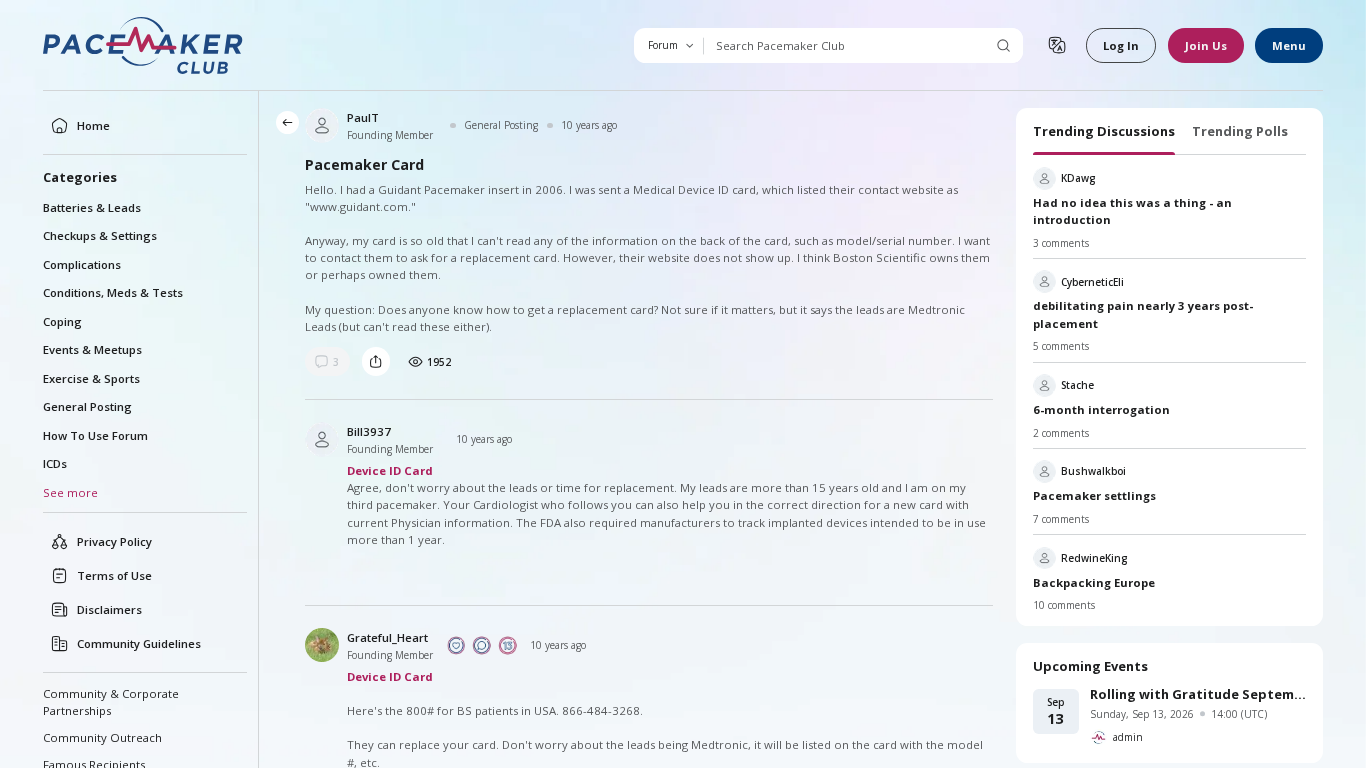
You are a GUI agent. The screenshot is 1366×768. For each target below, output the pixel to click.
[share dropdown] (376, 361)
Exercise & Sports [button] (91, 378)
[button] (144, 45)
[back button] (287, 122)
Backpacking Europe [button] (1094, 582)
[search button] (1003, 45)
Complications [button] (82, 264)
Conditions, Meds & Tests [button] (113, 292)
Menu (1289, 45)
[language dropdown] (1057, 45)
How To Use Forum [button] (95, 435)
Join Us (1206, 45)
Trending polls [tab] (1240, 131)
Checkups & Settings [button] (100, 235)
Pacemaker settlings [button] (1094, 495)
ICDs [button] (55, 463)
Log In (1121, 45)
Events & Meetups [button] (92, 349)
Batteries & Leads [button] (92, 207)
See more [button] (70, 492)
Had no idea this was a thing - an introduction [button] (1132, 211)
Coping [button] (62, 321)
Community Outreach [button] (102, 737)
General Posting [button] (87, 406)
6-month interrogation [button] (1101, 409)
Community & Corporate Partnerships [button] (111, 702)
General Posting (501, 125)
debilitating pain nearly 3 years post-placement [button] (1143, 314)
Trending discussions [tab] (1104, 131)
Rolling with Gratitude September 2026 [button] (1198, 694)
